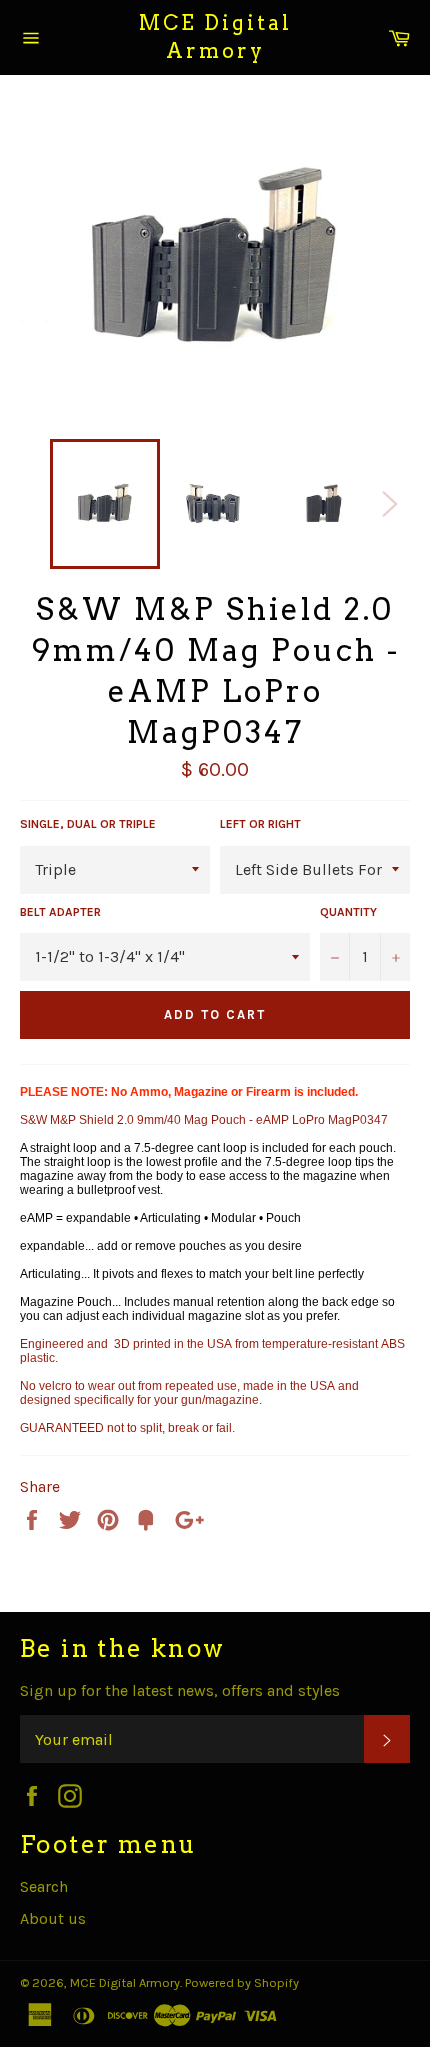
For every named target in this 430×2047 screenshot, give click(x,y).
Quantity (348, 912)
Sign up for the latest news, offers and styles (180, 1690)
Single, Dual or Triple (88, 824)
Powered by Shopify (242, 1982)
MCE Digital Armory (215, 37)
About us (53, 1918)
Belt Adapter (60, 912)
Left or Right (260, 824)
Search (44, 1886)
